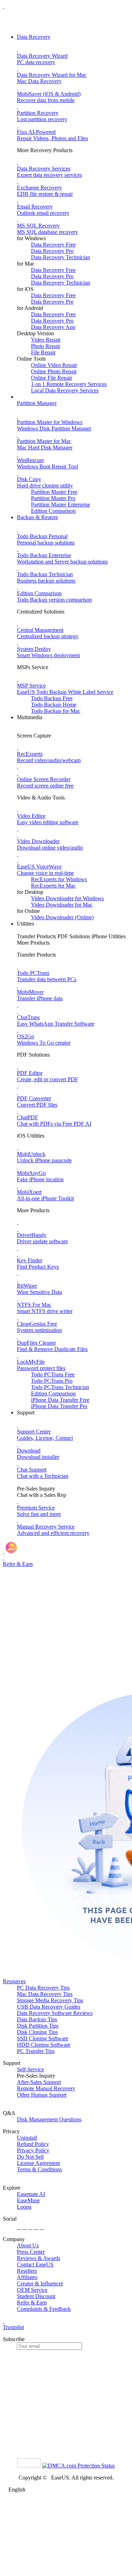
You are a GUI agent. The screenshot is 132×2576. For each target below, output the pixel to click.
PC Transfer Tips (36, 2051)
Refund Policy (33, 2144)
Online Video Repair (54, 365)
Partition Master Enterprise (61, 505)
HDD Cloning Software (44, 2045)
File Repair (43, 352)
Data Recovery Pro (52, 251)
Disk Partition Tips (38, 2026)
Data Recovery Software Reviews (55, 2013)
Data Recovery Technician (61, 257)
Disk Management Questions (49, 2119)
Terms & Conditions (39, 2169)
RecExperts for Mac (53, 886)
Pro (52, 1381)
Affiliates (27, 2277)
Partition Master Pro (53, 498)
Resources (14, 1981)
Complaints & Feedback (44, 2309)
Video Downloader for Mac (62, 905)
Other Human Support (42, 2095)
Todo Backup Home (54, 705)
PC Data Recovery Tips (43, 1988)
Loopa (24, 2207)
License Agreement (38, 2163)
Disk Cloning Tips (37, 2032)
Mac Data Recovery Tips (45, 1994)
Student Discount (36, 2296)
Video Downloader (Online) (62, 917)
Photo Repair (46, 346)
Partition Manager (37, 403)
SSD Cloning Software (43, 2038)
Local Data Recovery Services (65, 390)
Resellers (27, 2271)
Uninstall (27, 2138)
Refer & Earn (32, 2303)
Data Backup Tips (37, 2019)
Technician (60, 1387)
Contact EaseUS (35, 2264)
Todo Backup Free (52, 698)
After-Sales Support (39, 2082)
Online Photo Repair (54, 371)
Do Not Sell (30, 2157)
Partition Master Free (54, 492)
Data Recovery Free (53, 245)
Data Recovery (34, 37)
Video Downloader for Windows (67, 898)
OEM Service (32, 2290)
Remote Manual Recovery (46, 2088)
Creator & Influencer (40, 2283)
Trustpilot (13, 2327)
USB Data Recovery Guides (49, 2007)
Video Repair (46, 340)
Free (53, 1374)
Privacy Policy (33, 2150)
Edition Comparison (53, 511)
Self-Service (30, 2069)
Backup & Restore (37, 517)
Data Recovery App (53, 327)
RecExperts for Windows (59, 879)
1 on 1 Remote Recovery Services (69, 384)
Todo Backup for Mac (56, 711)
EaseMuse (28, 2200)
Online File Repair (52, 378)
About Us (28, 2245)
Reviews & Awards (39, 2258)
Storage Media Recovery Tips (50, 2000)
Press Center (31, 2252)
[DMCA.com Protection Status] (78, 2466)
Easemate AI (31, 2194)
